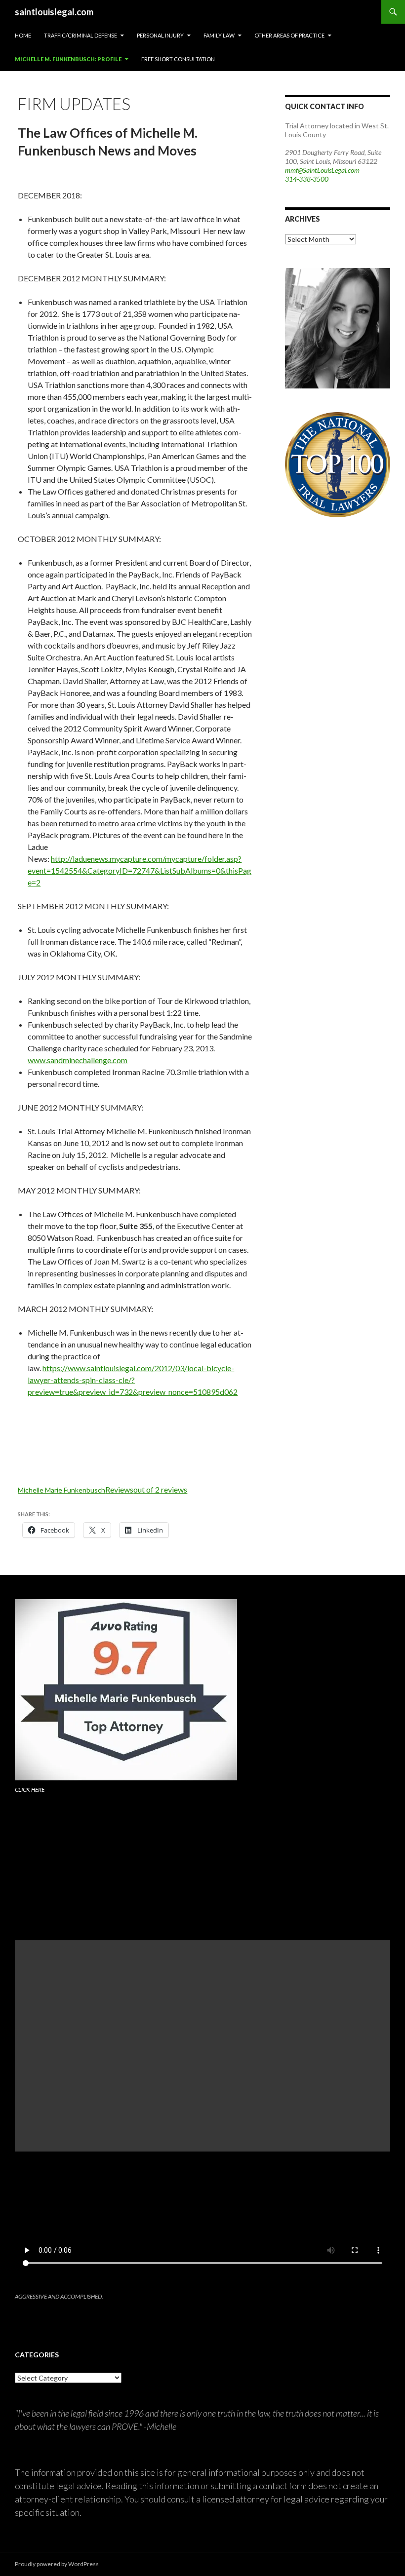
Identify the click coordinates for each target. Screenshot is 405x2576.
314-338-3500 (307, 179)
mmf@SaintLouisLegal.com (322, 170)
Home (23, 35)
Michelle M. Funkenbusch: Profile (68, 59)
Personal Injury (160, 35)
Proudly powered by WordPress (57, 2564)
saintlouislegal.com (54, 12)
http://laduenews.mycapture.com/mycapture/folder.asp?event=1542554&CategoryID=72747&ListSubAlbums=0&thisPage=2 (140, 870)
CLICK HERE (30, 1789)
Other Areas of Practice (289, 35)
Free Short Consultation (178, 59)
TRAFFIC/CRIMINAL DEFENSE (81, 35)
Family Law (219, 35)
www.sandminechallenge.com (78, 1060)
